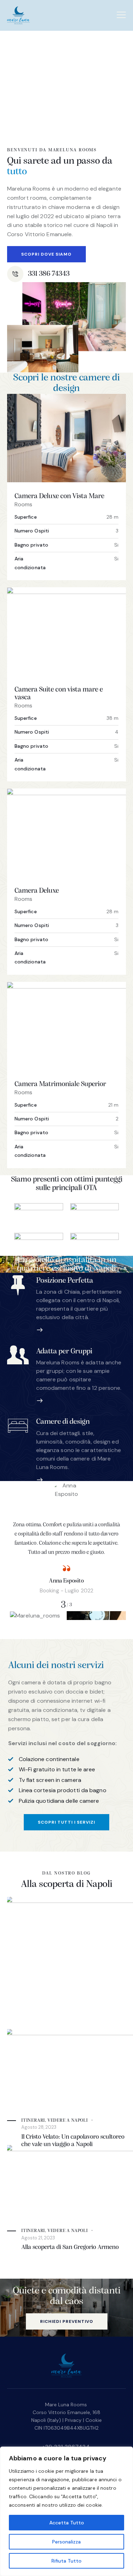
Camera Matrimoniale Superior (60, 1084)
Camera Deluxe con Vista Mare (59, 496)
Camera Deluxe (37, 891)
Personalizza (66, 2542)
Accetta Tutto (67, 2523)
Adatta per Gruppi (64, 1351)
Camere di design (63, 1422)
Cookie (94, 2420)
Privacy (73, 2420)
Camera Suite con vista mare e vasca (59, 694)
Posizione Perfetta (65, 1281)
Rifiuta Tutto (66, 2561)
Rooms (23, 504)
